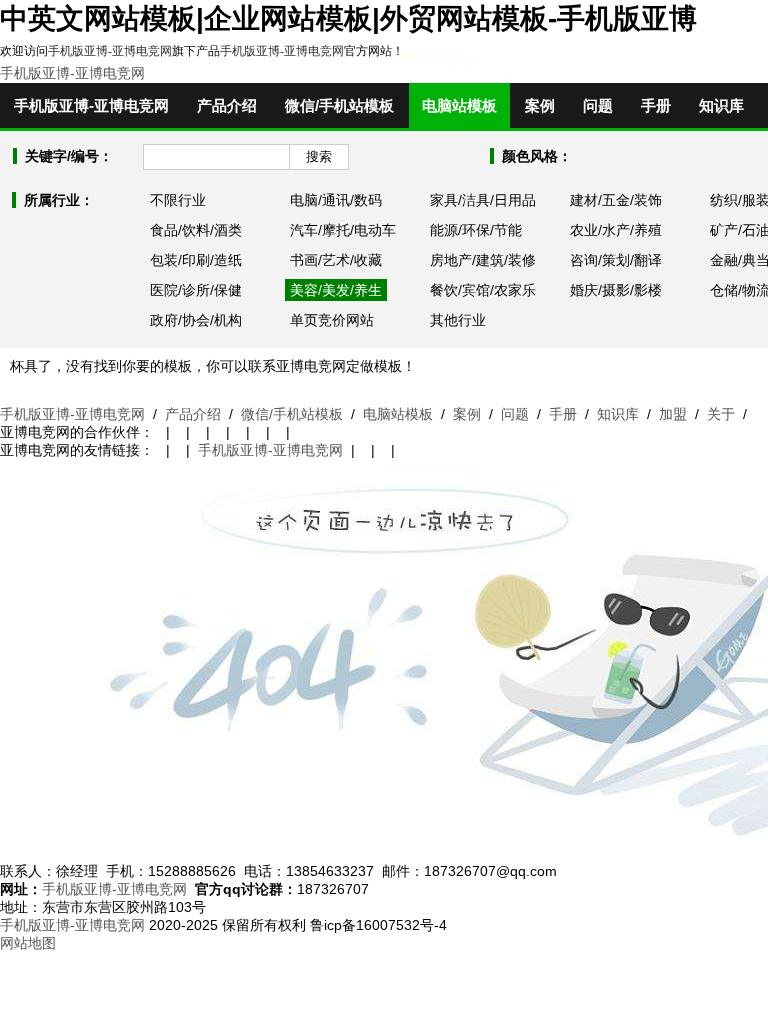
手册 (656, 105)
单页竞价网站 (332, 320)
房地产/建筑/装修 (483, 260)
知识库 (721, 105)
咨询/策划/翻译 (616, 260)
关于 (721, 414)
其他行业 (458, 320)
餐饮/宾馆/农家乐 (483, 290)
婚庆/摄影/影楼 (616, 290)
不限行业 (178, 200)
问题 (598, 105)
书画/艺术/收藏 (336, 260)
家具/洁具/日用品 (483, 200)
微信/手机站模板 (339, 105)
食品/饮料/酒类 (196, 230)
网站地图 (28, 943)
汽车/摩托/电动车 (343, 230)
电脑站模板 (459, 105)
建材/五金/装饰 (616, 200)
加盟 (673, 414)
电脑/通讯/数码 (336, 200)
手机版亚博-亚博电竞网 (110, 51)
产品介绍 (227, 105)
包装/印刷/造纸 (196, 260)
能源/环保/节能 (476, 230)
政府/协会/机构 (196, 320)
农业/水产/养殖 (616, 230)
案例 (540, 105)
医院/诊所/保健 (196, 290)
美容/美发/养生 (336, 290)
